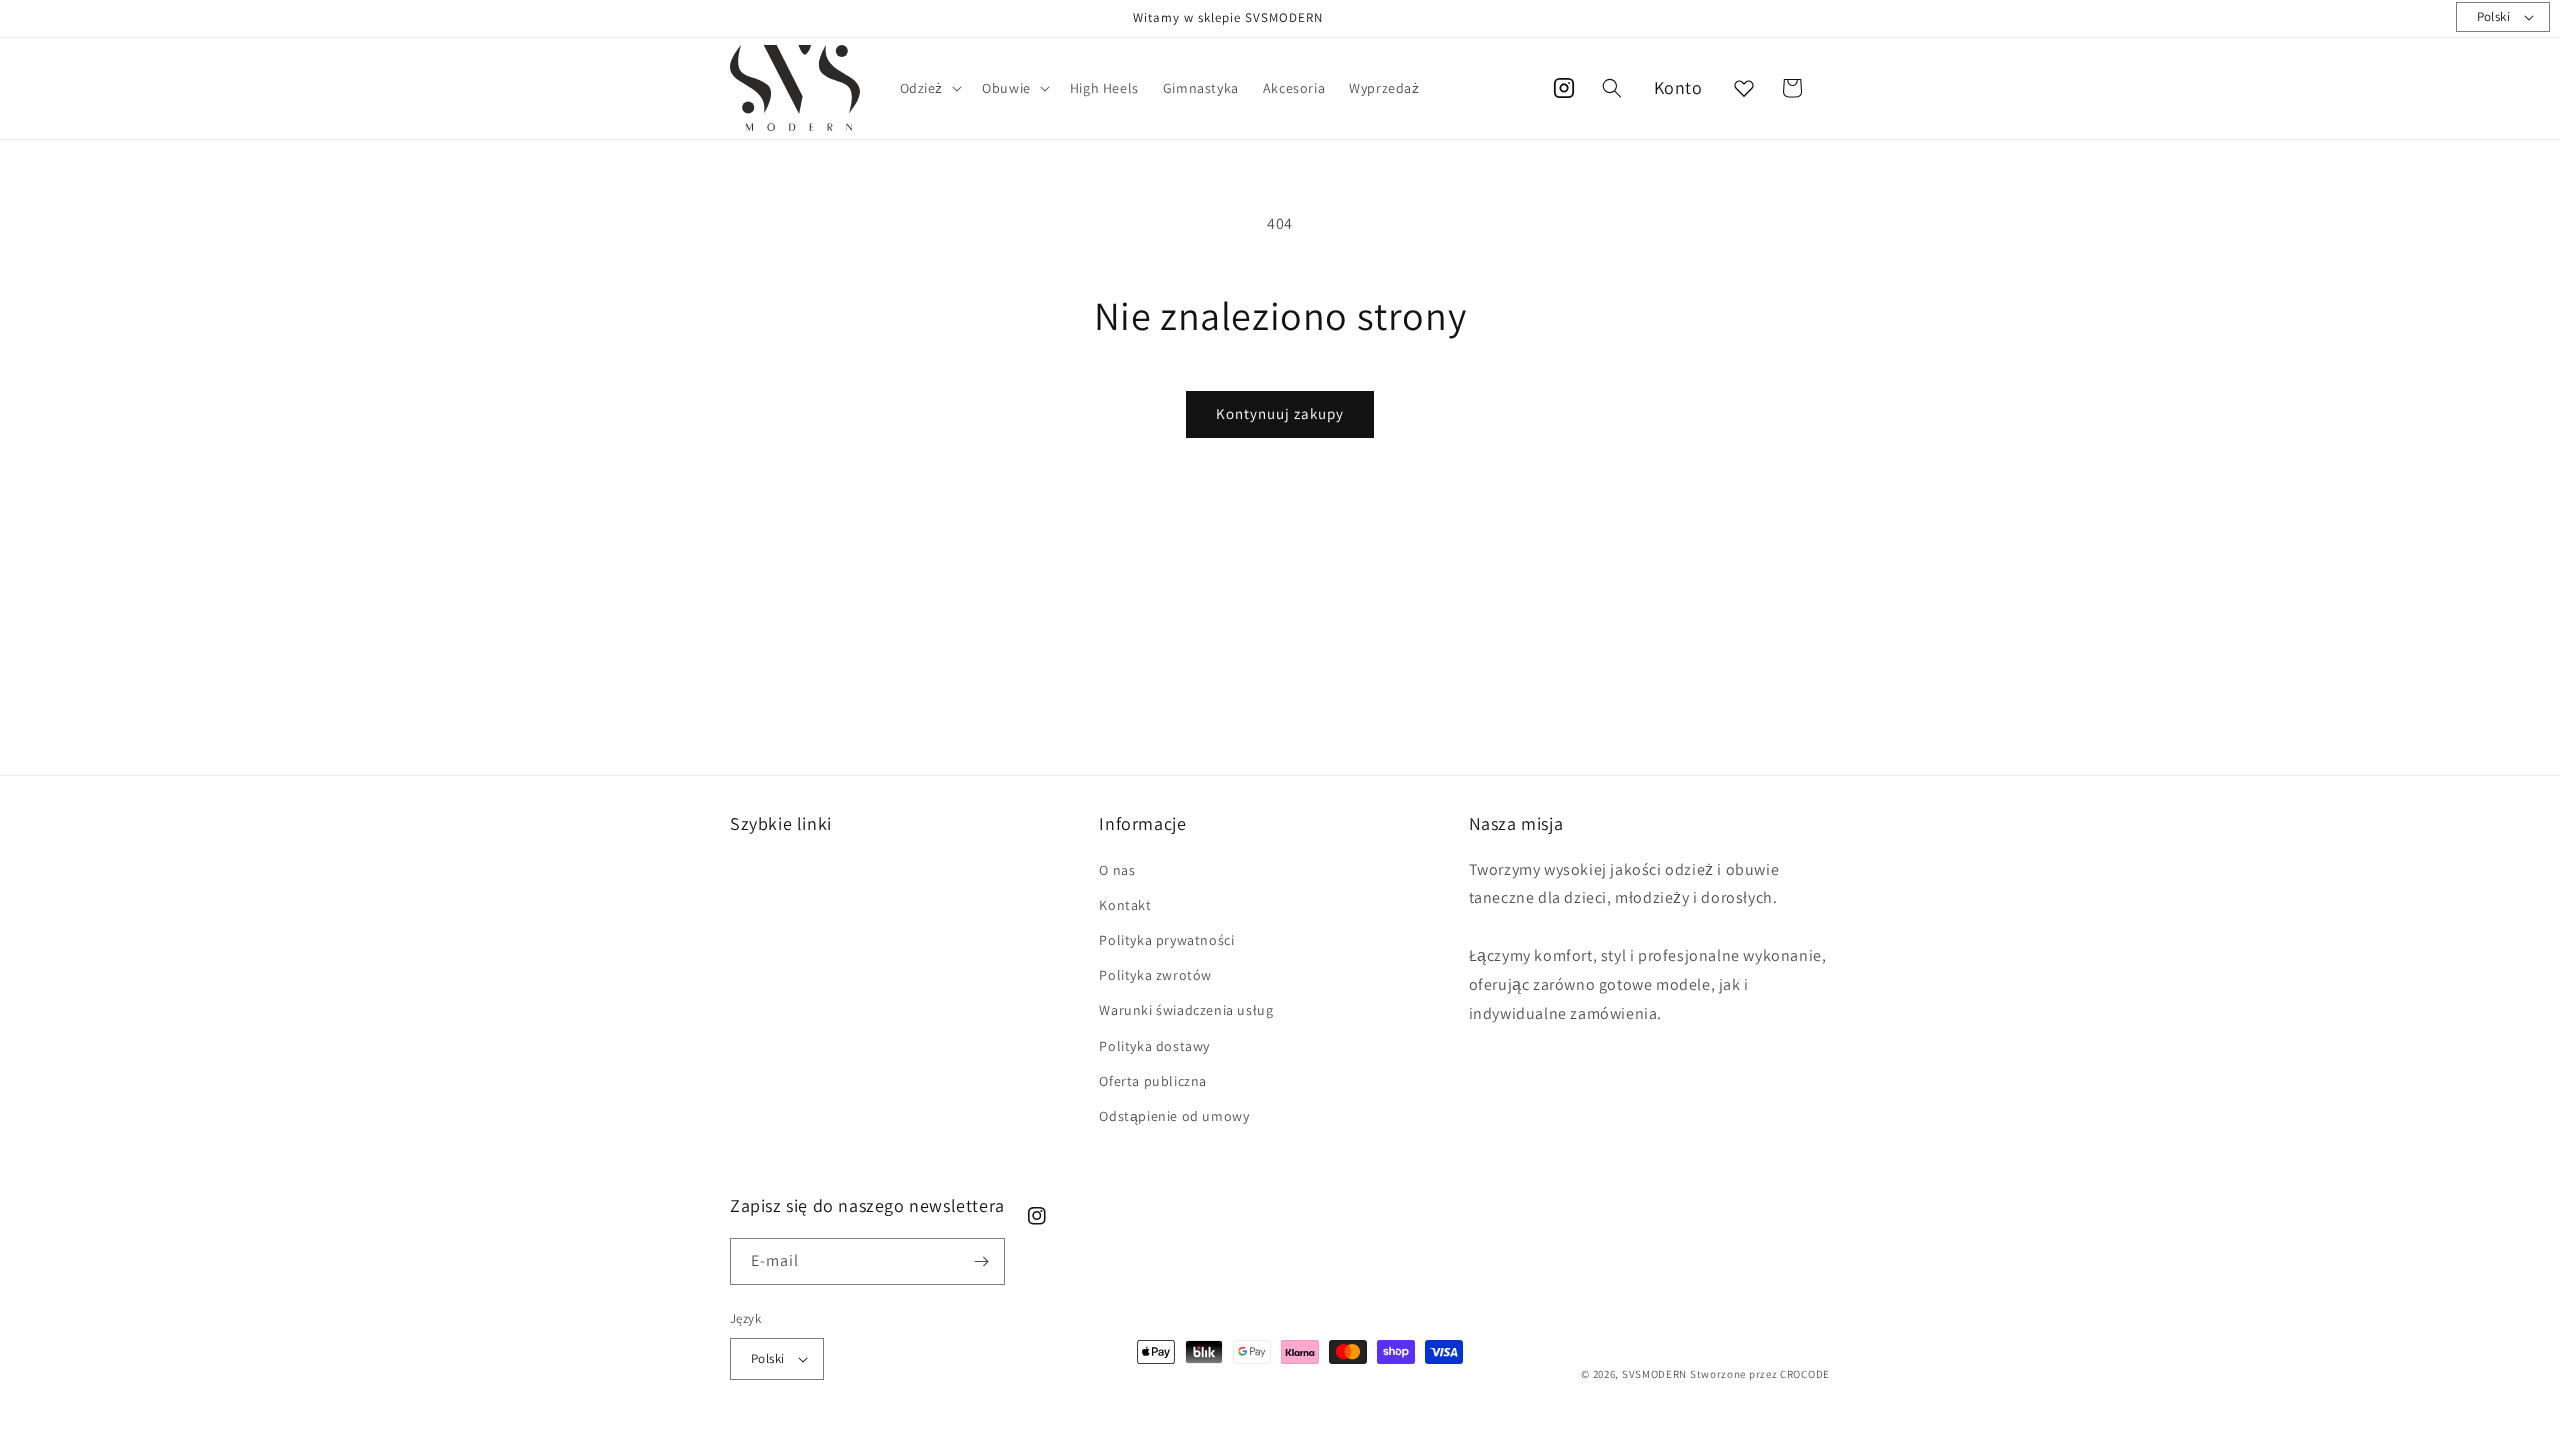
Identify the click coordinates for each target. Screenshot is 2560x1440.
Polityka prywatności (1166, 940)
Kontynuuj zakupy (1280, 413)
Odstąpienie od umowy (1174, 1116)
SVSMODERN (1654, 1374)
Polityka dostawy (1154, 1046)
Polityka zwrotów (1155, 975)
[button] (929, 88)
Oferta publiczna (1153, 1081)
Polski (2493, 16)
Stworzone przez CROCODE (1760, 1374)
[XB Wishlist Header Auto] (1744, 88)
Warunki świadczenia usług (1186, 1010)
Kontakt (1125, 905)
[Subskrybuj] (982, 1261)
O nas (1117, 870)
